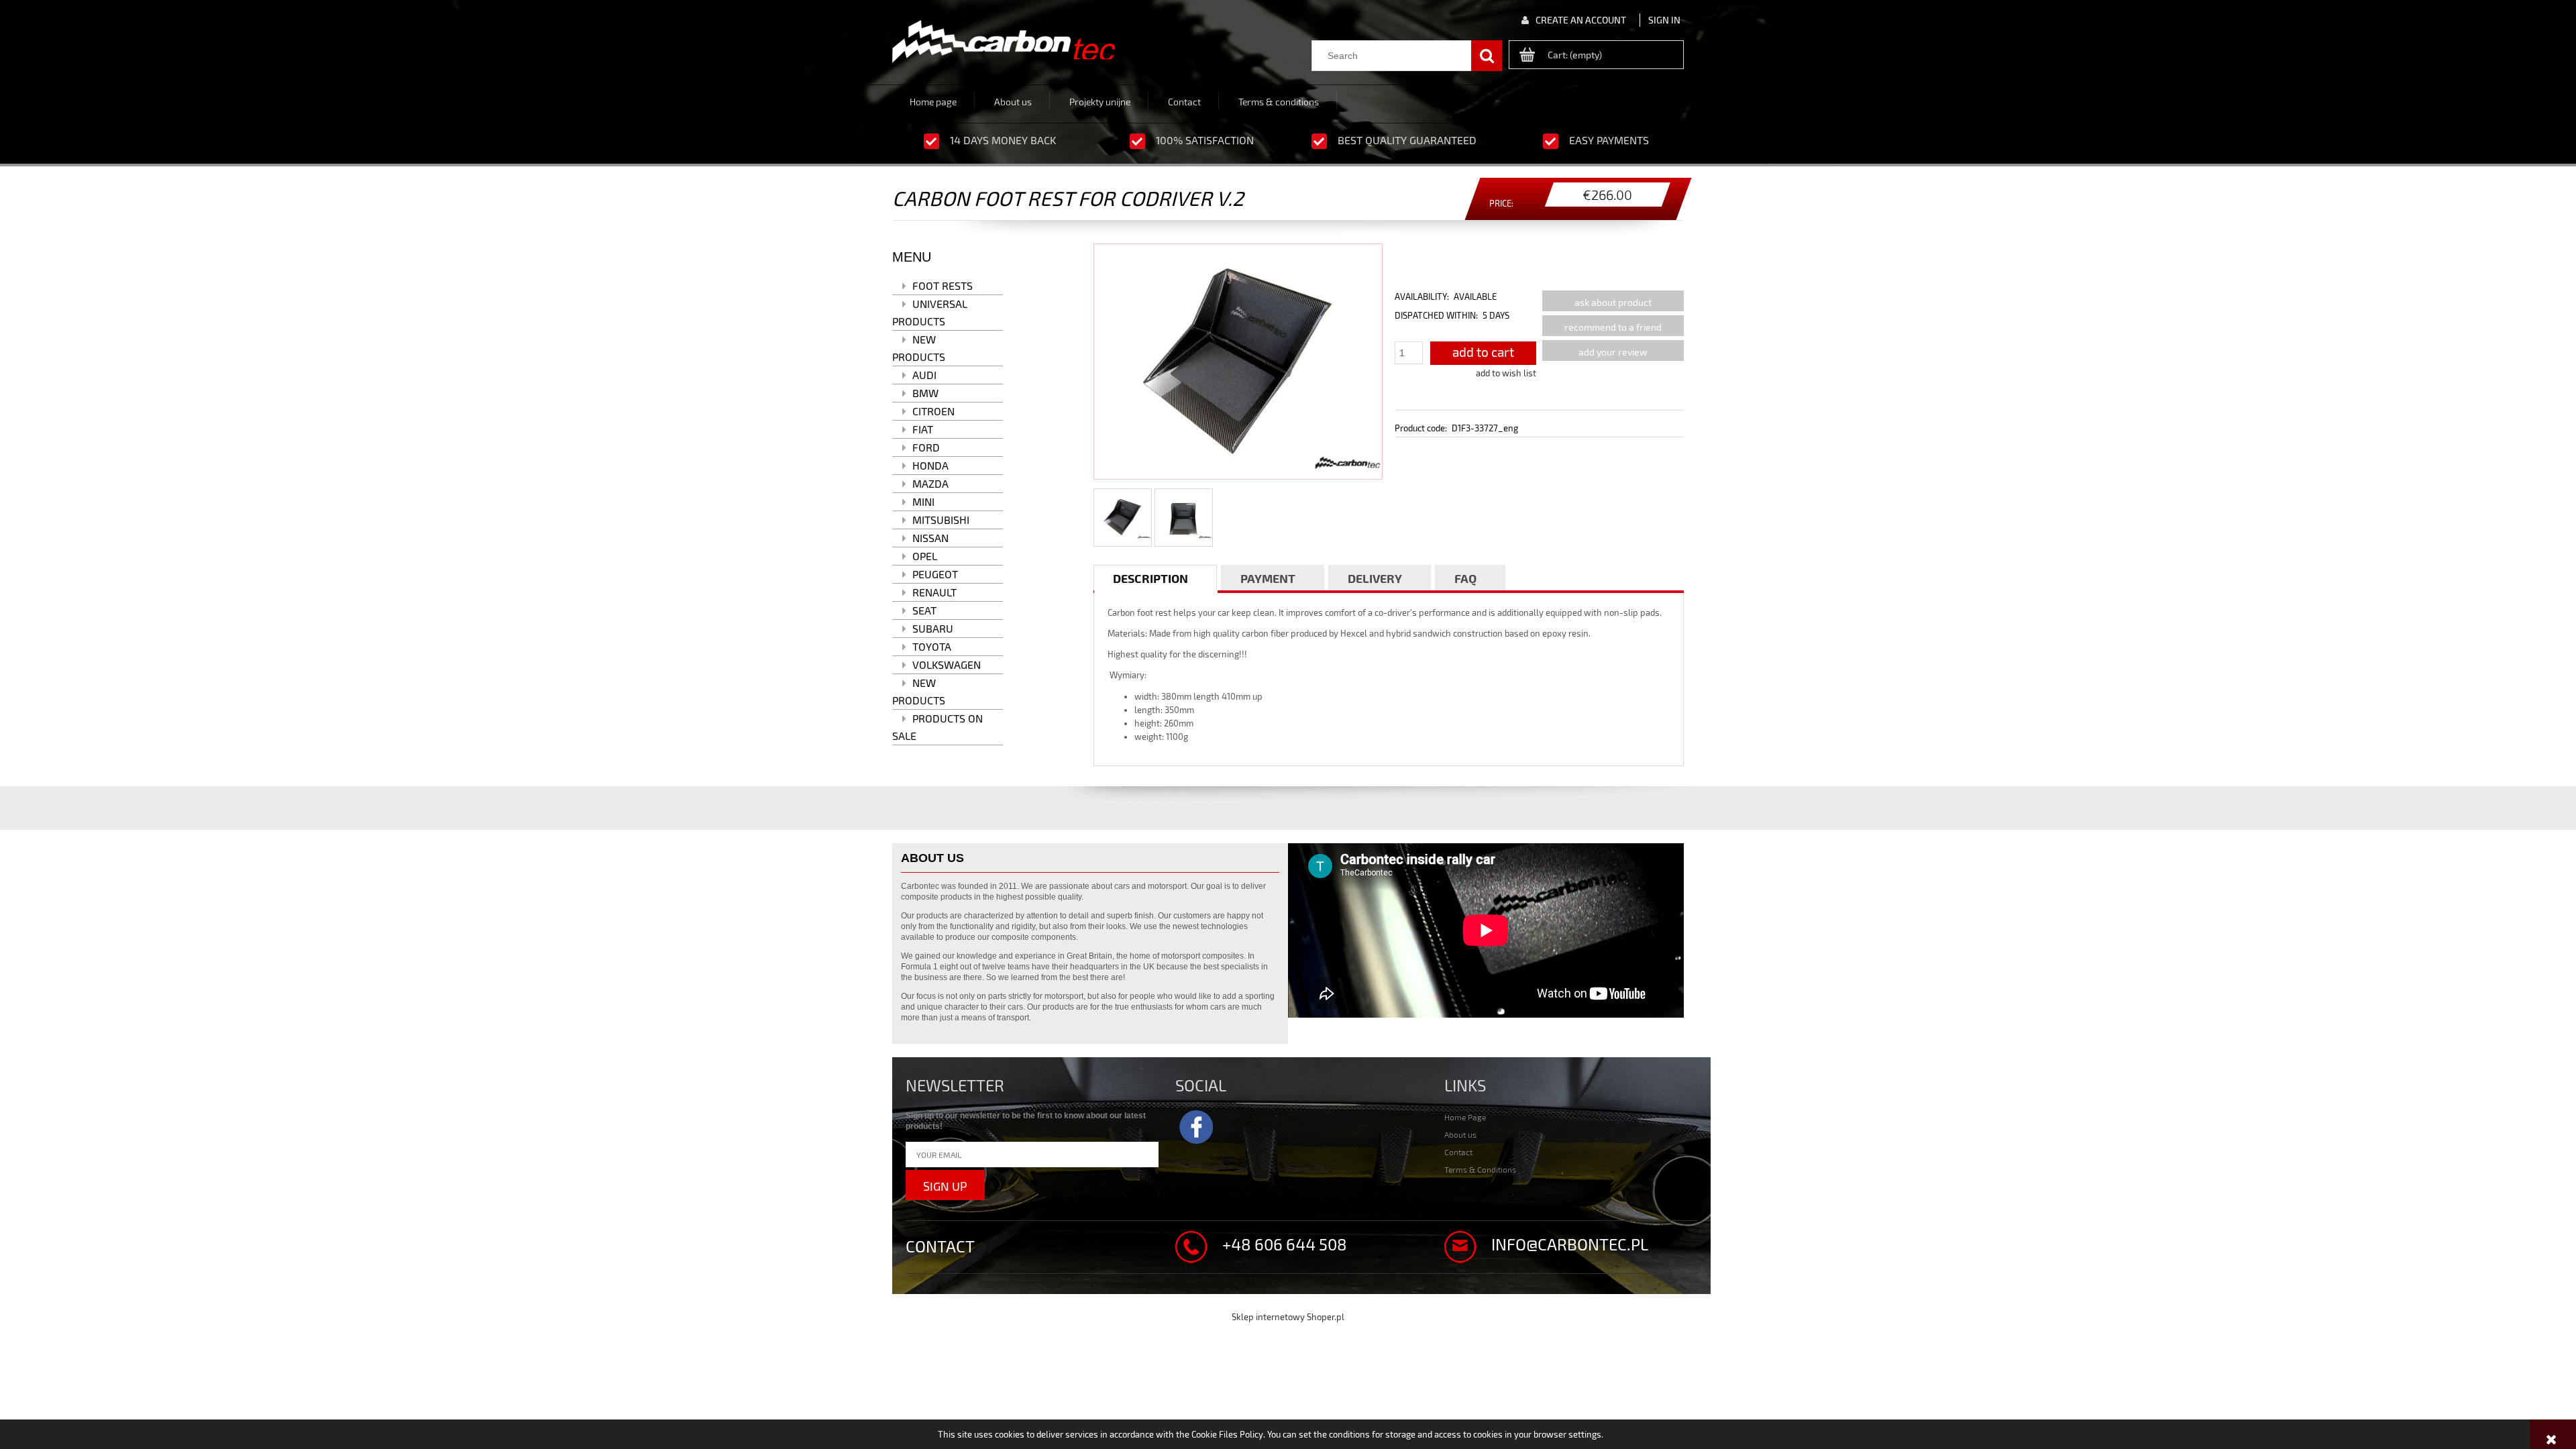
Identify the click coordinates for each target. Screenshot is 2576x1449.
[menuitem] (933, 101)
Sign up (945, 1186)
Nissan (930, 538)
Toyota (932, 646)
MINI (923, 501)
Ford (926, 447)
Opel (925, 556)
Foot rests (943, 285)
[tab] (1155, 578)
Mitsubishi (941, 520)
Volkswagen (947, 664)
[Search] (1487, 56)
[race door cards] (1004, 42)
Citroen (933, 411)
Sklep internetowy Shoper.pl (1288, 1317)
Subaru (933, 628)
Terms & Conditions (1480, 1169)
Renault (934, 592)
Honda (930, 465)
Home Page (1465, 1117)
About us (1460, 1134)
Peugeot (935, 574)
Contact (1458, 1152)
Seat (924, 610)
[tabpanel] (1389, 675)
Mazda (930, 483)
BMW (925, 393)
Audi (924, 375)
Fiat (923, 429)
